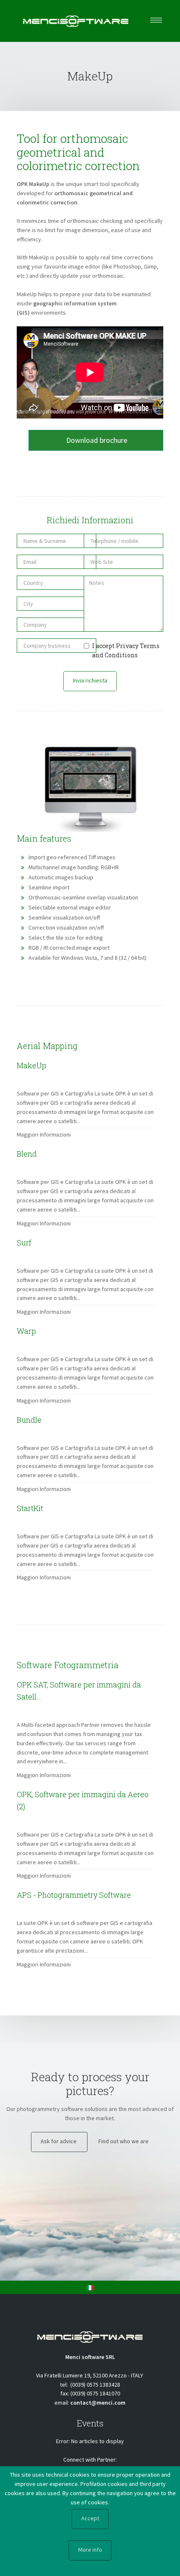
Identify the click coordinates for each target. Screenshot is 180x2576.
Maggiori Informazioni (44, 1134)
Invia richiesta (90, 680)
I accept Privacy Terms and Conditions (126, 650)
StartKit (30, 1508)
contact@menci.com (98, 2403)
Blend (27, 1154)
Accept (90, 2518)
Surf (24, 1243)
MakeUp (90, 76)
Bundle (29, 1420)
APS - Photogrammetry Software (74, 1895)
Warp (26, 1331)
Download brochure (96, 440)
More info (90, 2550)
